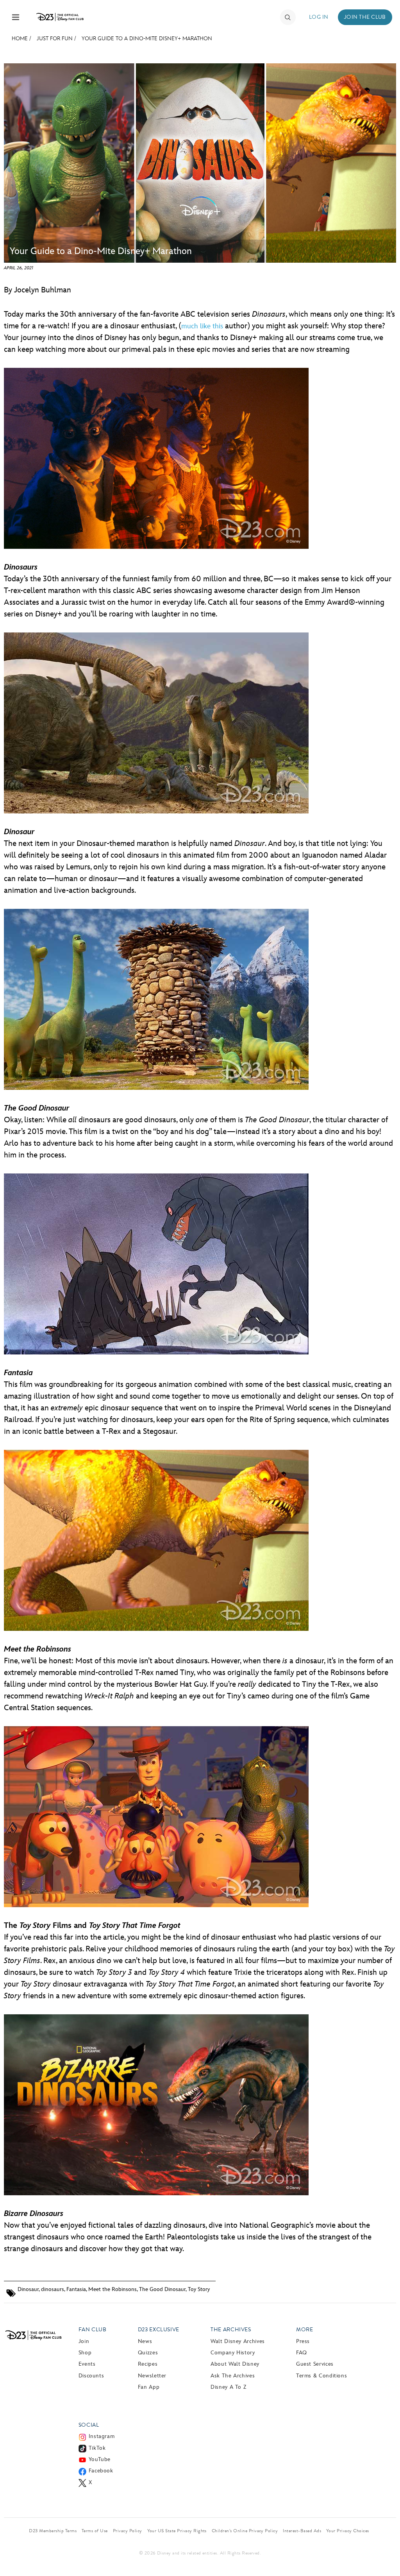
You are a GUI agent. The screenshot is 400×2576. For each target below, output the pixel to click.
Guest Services (315, 2364)
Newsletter (152, 2376)
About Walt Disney (235, 2364)
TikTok (97, 2448)
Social (89, 2425)
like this (212, 326)
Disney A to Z (228, 2387)
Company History (233, 2353)
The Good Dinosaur (162, 2289)
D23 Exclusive (159, 2330)
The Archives (231, 2330)
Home (20, 39)
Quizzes (148, 2353)
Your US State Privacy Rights (177, 2531)
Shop (85, 2353)
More (305, 2330)
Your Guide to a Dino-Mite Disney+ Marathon (147, 39)
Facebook (101, 2471)
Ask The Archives (233, 2376)
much (190, 326)
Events (87, 2364)
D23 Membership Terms (53, 2531)
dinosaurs (53, 2289)
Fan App (149, 2387)
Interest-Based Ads (302, 2531)
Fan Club (93, 2330)
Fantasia (76, 2289)
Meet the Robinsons (112, 2289)
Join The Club (365, 17)
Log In (319, 17)
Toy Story (199, 2289)
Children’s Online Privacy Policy (245, 2531)
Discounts (91, 2376)
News (145, 2341)
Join (84, 2341)
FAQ (302, 2353)
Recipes (148, 2364)
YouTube (100, 2459)
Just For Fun (55, 39)
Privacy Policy (128, 2531)
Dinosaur (28, 2289)
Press (303, 2341)
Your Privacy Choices (348, 2531)
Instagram (102, 2436)
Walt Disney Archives (238, 2341)
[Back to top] (385, 2554)
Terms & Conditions (322, 2376)
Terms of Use (95, 2531)
